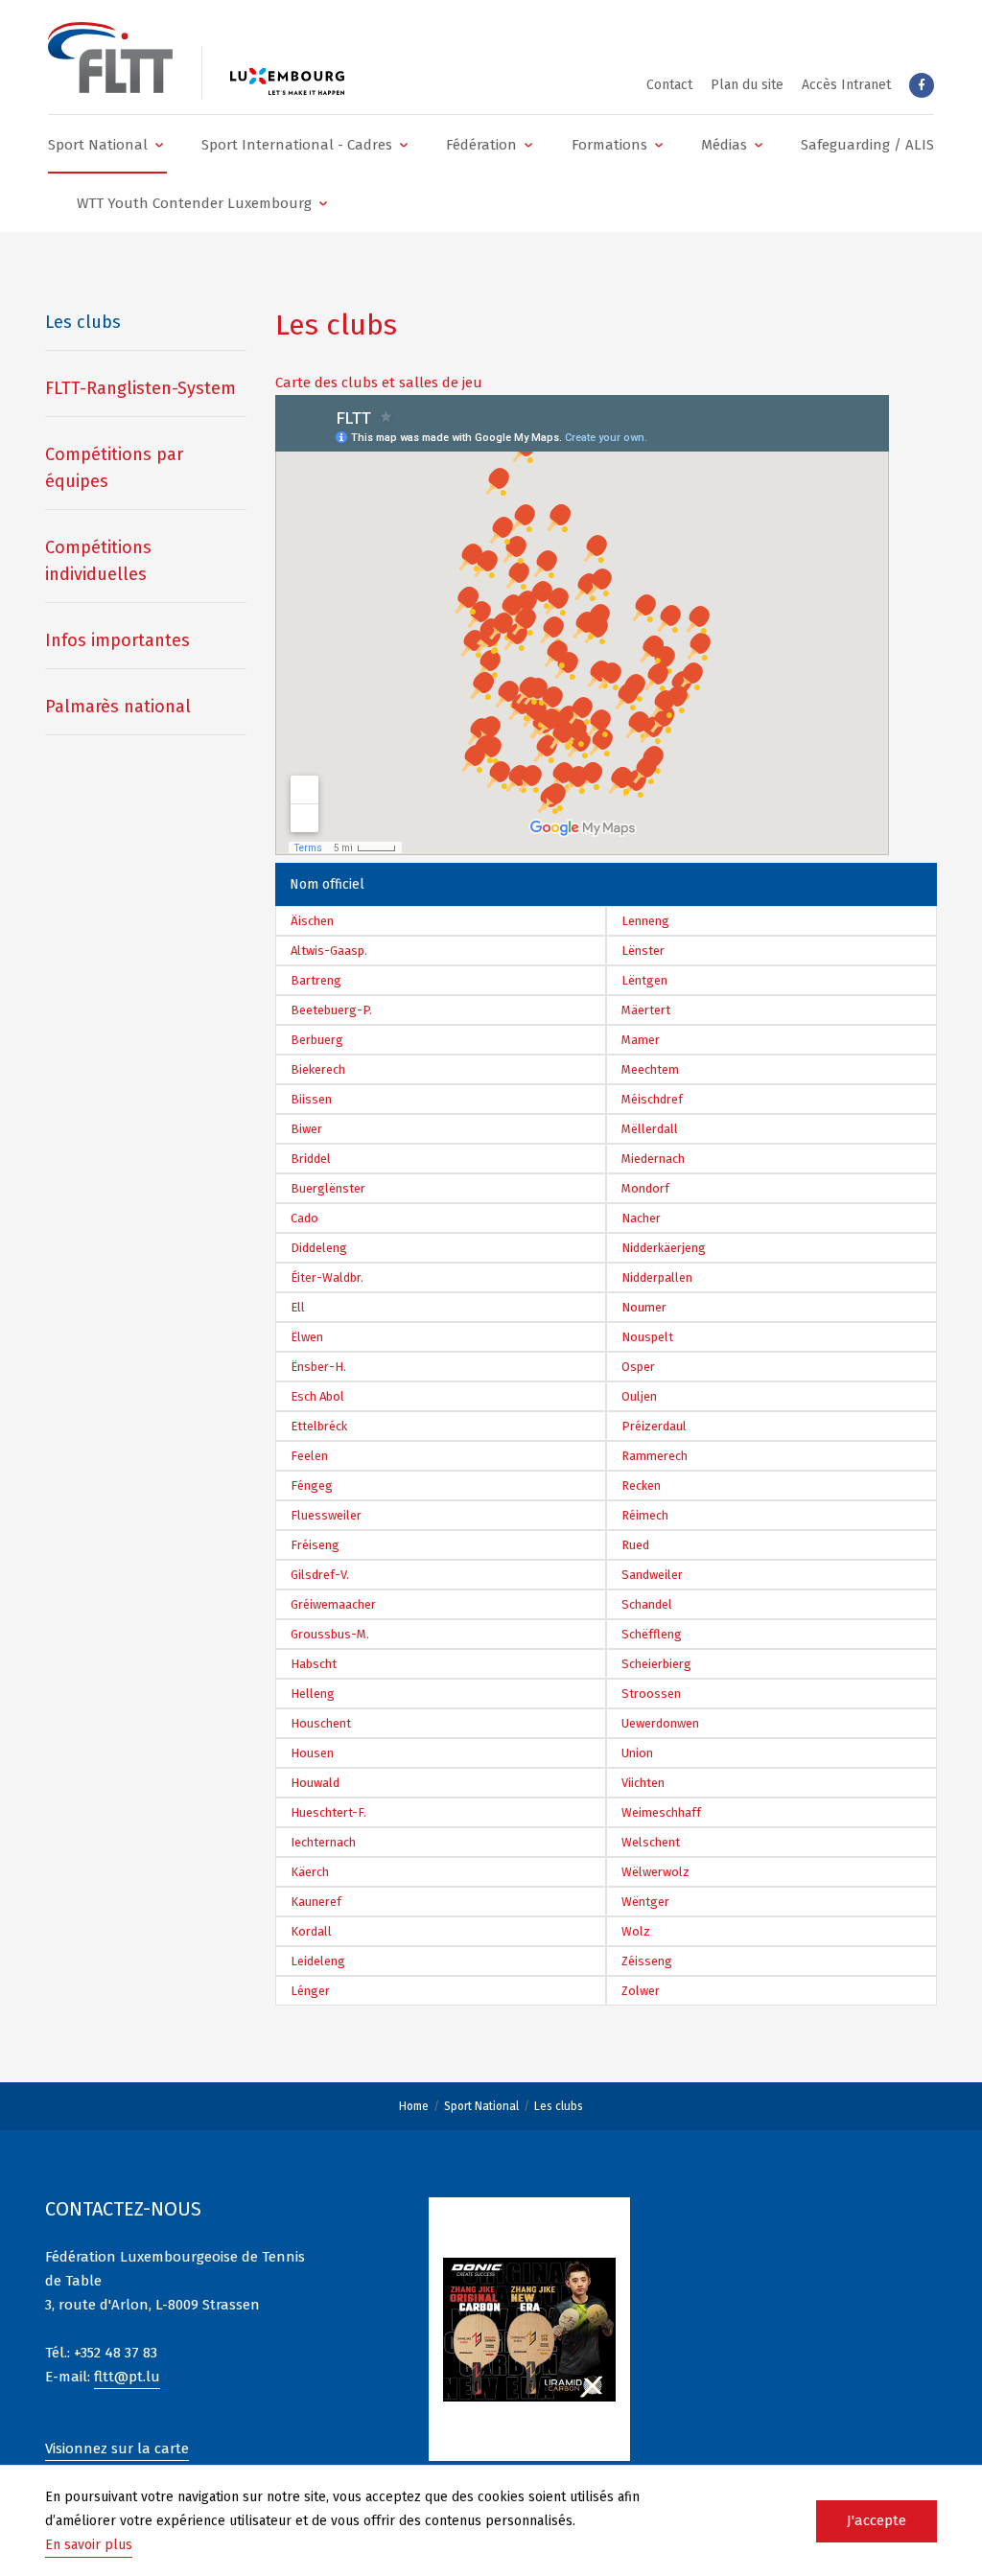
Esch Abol (317, 1396)
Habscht (314, 1664)
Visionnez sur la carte (117, 2448)
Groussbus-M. (330, 1634)
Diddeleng (319, 1248)
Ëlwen (307, 1337)
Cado (304, 1218)
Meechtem (650, 1069)
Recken (641, 1485)
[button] (107, 144)
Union (637, 1753)
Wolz (636, 1931)
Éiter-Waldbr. (327, 1277)
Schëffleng (652, 1634)
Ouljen (639, 1396)
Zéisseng (647, 1961)
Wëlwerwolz (655, 1872)
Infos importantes (117, 640)
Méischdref (652, 1099)
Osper (638, 1367)
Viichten (643, 1783)
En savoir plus (89, 2545)
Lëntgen (644, 980)
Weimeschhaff (661, 1812)
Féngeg (312, 1485)
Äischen (312, 921)
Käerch (310, 1872)
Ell (298, 1307)
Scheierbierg (656, 1664)
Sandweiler (652, 1575)
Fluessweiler (326, 1515)
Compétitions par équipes (114, 468)
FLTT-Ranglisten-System (140, 388)
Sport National (481, 2106)
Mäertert (646, 1010)
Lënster (643, 951)
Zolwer (641, 1991)
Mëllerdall (650, 1129)
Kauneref (316, 1902)
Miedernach (653, 1159)
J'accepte (877, 2520)
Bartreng (316, 980)
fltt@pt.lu (127, 2377)
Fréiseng (315, 1545)
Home (414, 2106)
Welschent (651, 1842)
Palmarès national (118, 707)
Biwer (306, 1129)
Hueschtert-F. (328, 1812)
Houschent (321, 1723)
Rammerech (655, 1456)
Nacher (641, 1218)
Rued (635, 1545)
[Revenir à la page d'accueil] (110, 58)
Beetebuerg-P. (331, 1010)
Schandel (647, 1604)
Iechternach (323, 1842)
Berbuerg (317, 1040)
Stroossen (651, 1694)
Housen (312, 1753)
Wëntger (645, 1902)
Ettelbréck (319, 1426)
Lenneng (645, 921)
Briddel (311, 1159)
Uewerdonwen (660, 1723)
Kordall (311, 1931)
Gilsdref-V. (320, 1575)
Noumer (644, 1307)
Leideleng (318, 1961)
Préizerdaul (654, 1426)
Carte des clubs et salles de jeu (379, 383)
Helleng (313, 1694)
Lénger (310, 1991)
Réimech (645, 1515)
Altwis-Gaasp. (329, 951)
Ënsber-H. (318, 1367)
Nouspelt (647, 1337)
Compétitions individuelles (98, 561)
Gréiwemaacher (333, 1604)
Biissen (311, 1099)
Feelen (309, 1456)
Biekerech (318, 1069)
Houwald (315, 1783)
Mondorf (645, 1188)
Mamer (641, 1040)
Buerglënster (328, 1188)
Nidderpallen (657, 1277)
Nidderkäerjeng (664, 1248)
